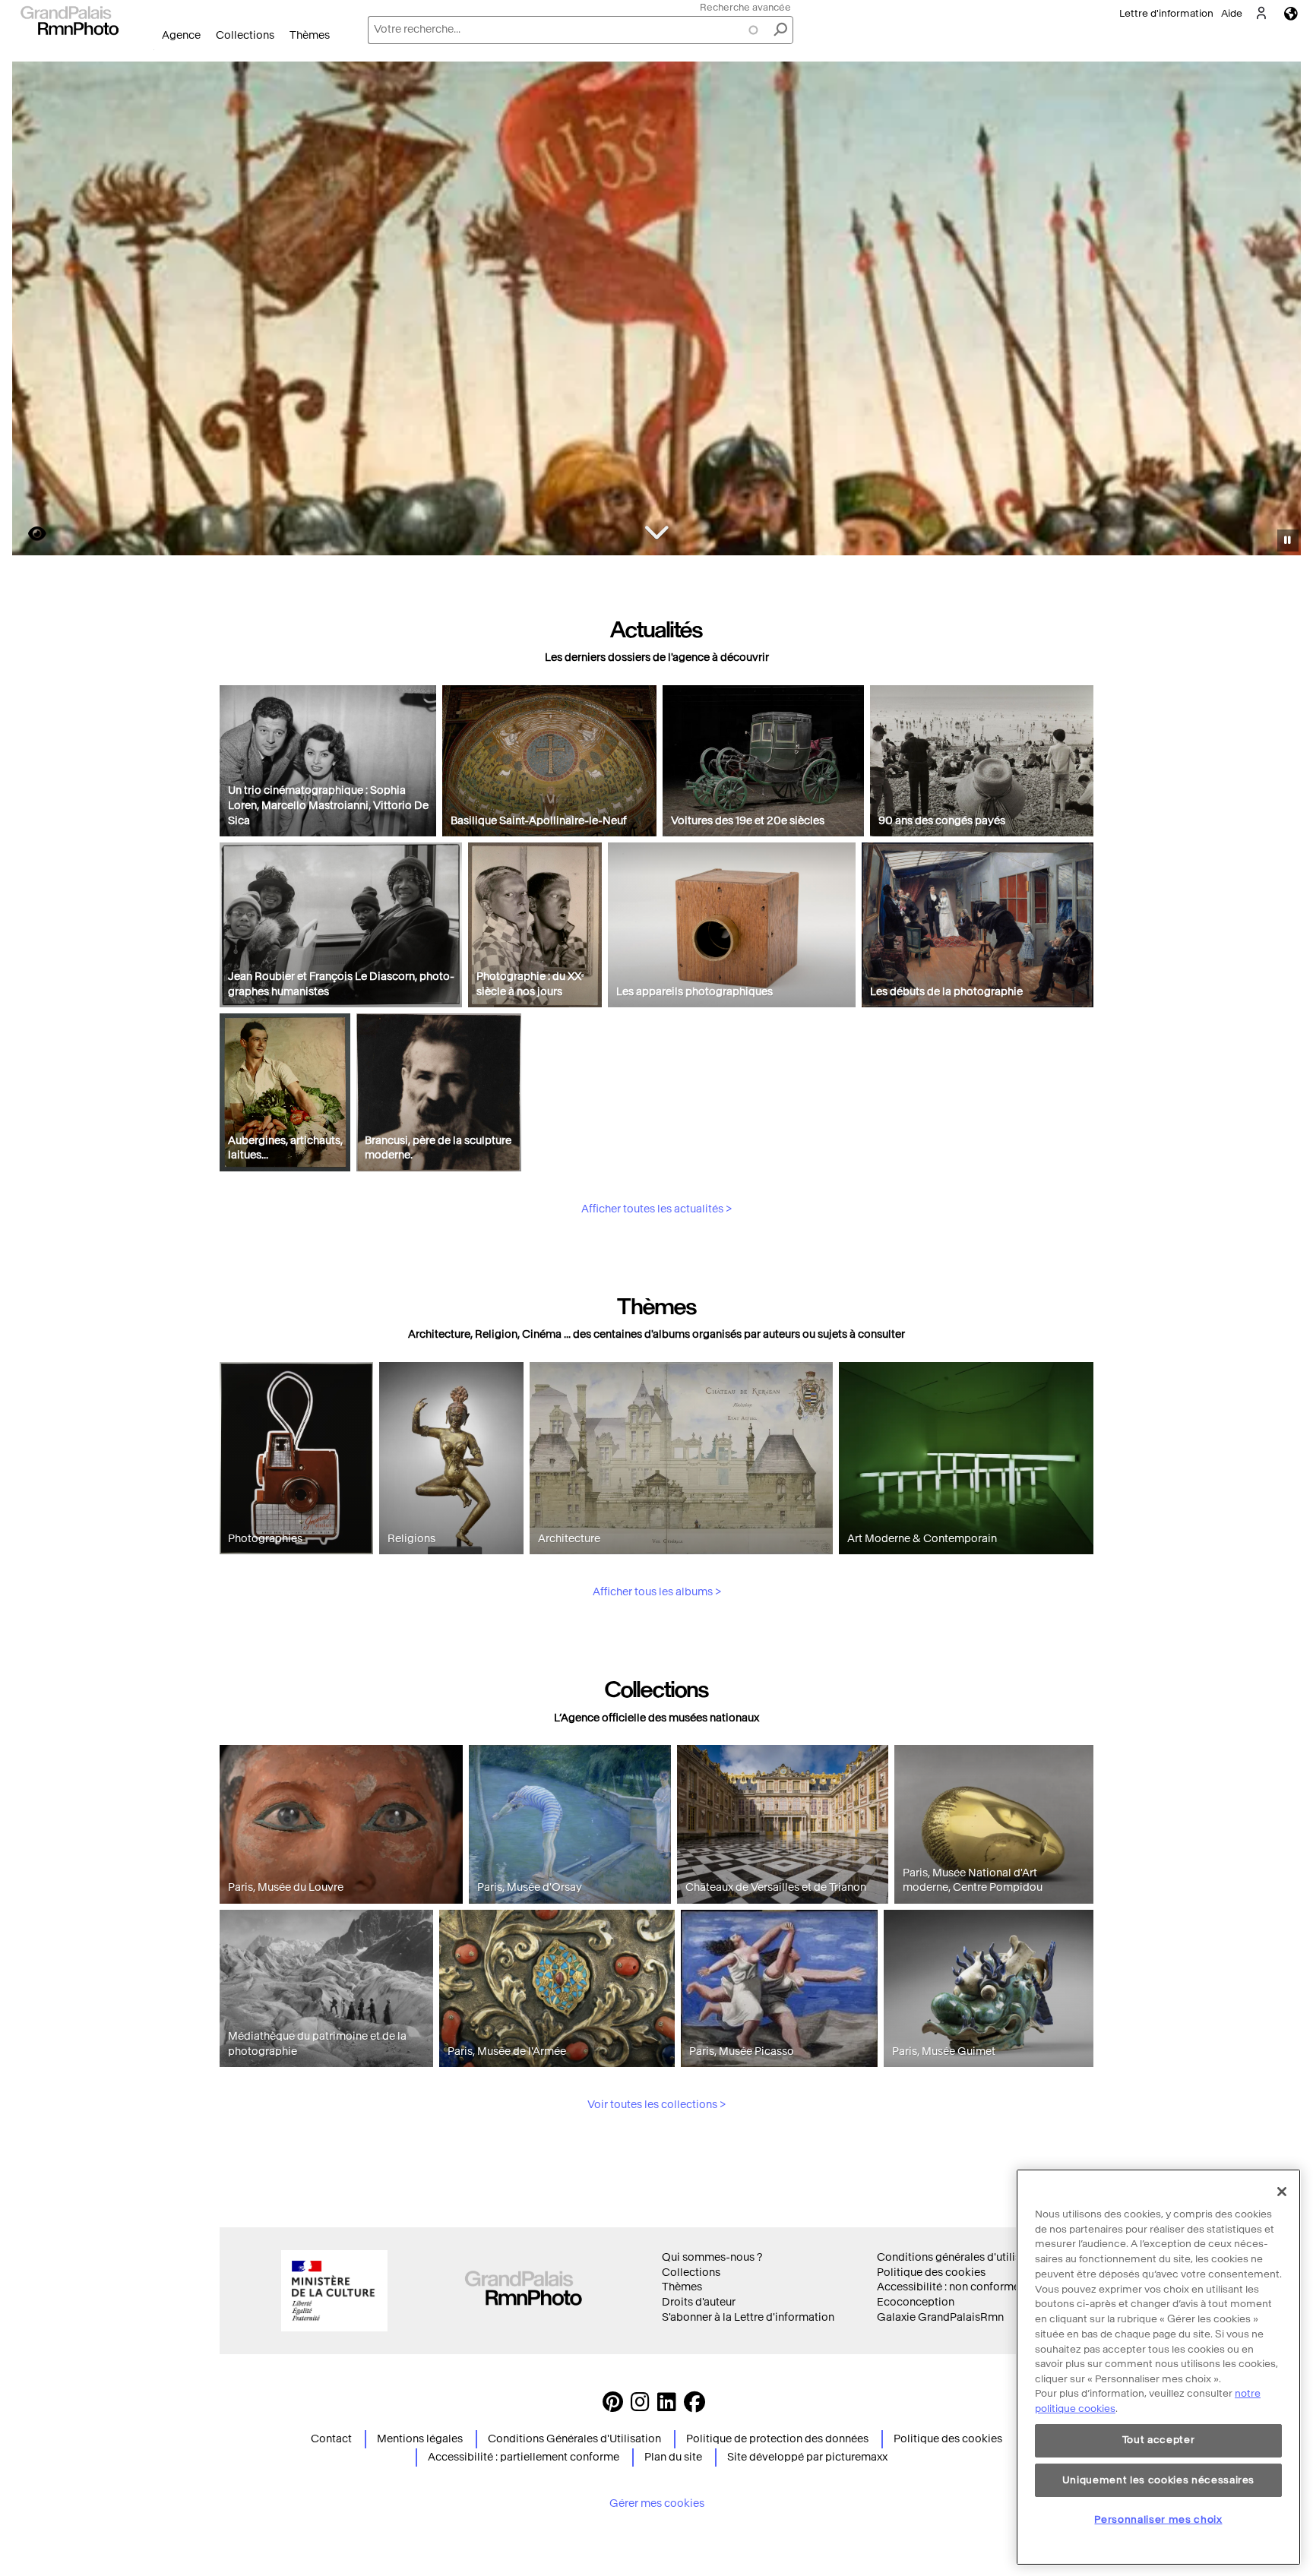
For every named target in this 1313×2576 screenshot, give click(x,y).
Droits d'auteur (699, 2302)
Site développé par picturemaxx (807, 2457)
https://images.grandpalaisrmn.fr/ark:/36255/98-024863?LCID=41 (28, 534)
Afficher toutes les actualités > (656, 1209)
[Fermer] (1282, 2192)
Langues (1291, 13)
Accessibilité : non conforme (948, 2287)
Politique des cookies (931, 2273)
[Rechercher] (780, 30)
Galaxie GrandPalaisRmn (940, 2317)
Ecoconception (916, 2302)
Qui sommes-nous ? (712, 2257)
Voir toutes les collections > (656, 2105)
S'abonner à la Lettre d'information (748, 2317)
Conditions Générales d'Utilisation (574, 2439)
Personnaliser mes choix (1158, 2519)
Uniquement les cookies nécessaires (1158, 2480)
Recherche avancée (745, 7)
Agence (181, 35)
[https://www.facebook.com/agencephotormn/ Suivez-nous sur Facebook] (694, 2406)
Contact (331, 2439)
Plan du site (673, 2457)
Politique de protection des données (777, 2439)
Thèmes (310, 35)
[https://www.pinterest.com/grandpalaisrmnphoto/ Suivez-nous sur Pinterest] (613, 2406)
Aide (1232, 13)
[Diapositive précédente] (33, 311)
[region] (1158, 2367)
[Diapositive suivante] (1281, 311)
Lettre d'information (1166, 13)
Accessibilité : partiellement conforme (524, 2457)
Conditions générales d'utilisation (962, 2257)
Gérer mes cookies (657, 2503)
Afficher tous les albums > (657, 1592)
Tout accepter (1159, 2440)
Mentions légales (420, 2439)
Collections (245, 35)
